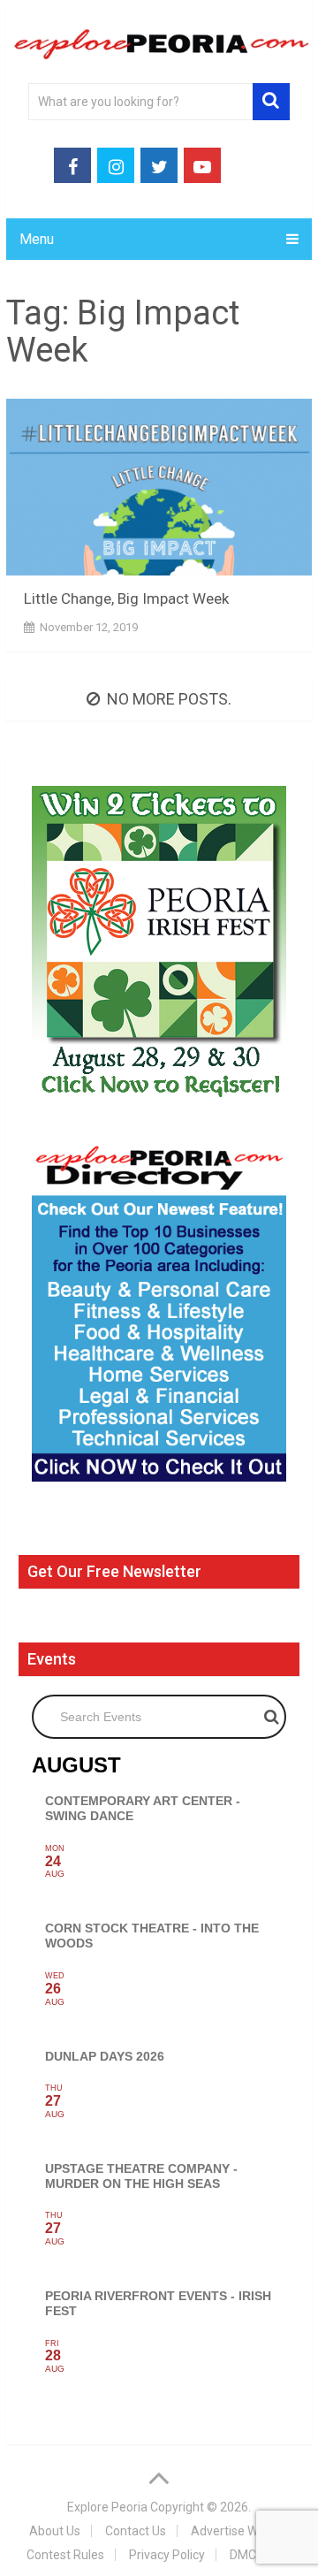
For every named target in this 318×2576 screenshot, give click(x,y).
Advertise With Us (240, 2531)
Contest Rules (65, 2555)
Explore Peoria (107, 2507)
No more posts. (169, 699)
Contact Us (136, 2531)
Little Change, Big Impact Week (126, 598)
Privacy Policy (167, 2555)
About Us (55, 2531)
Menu (37, 239)
